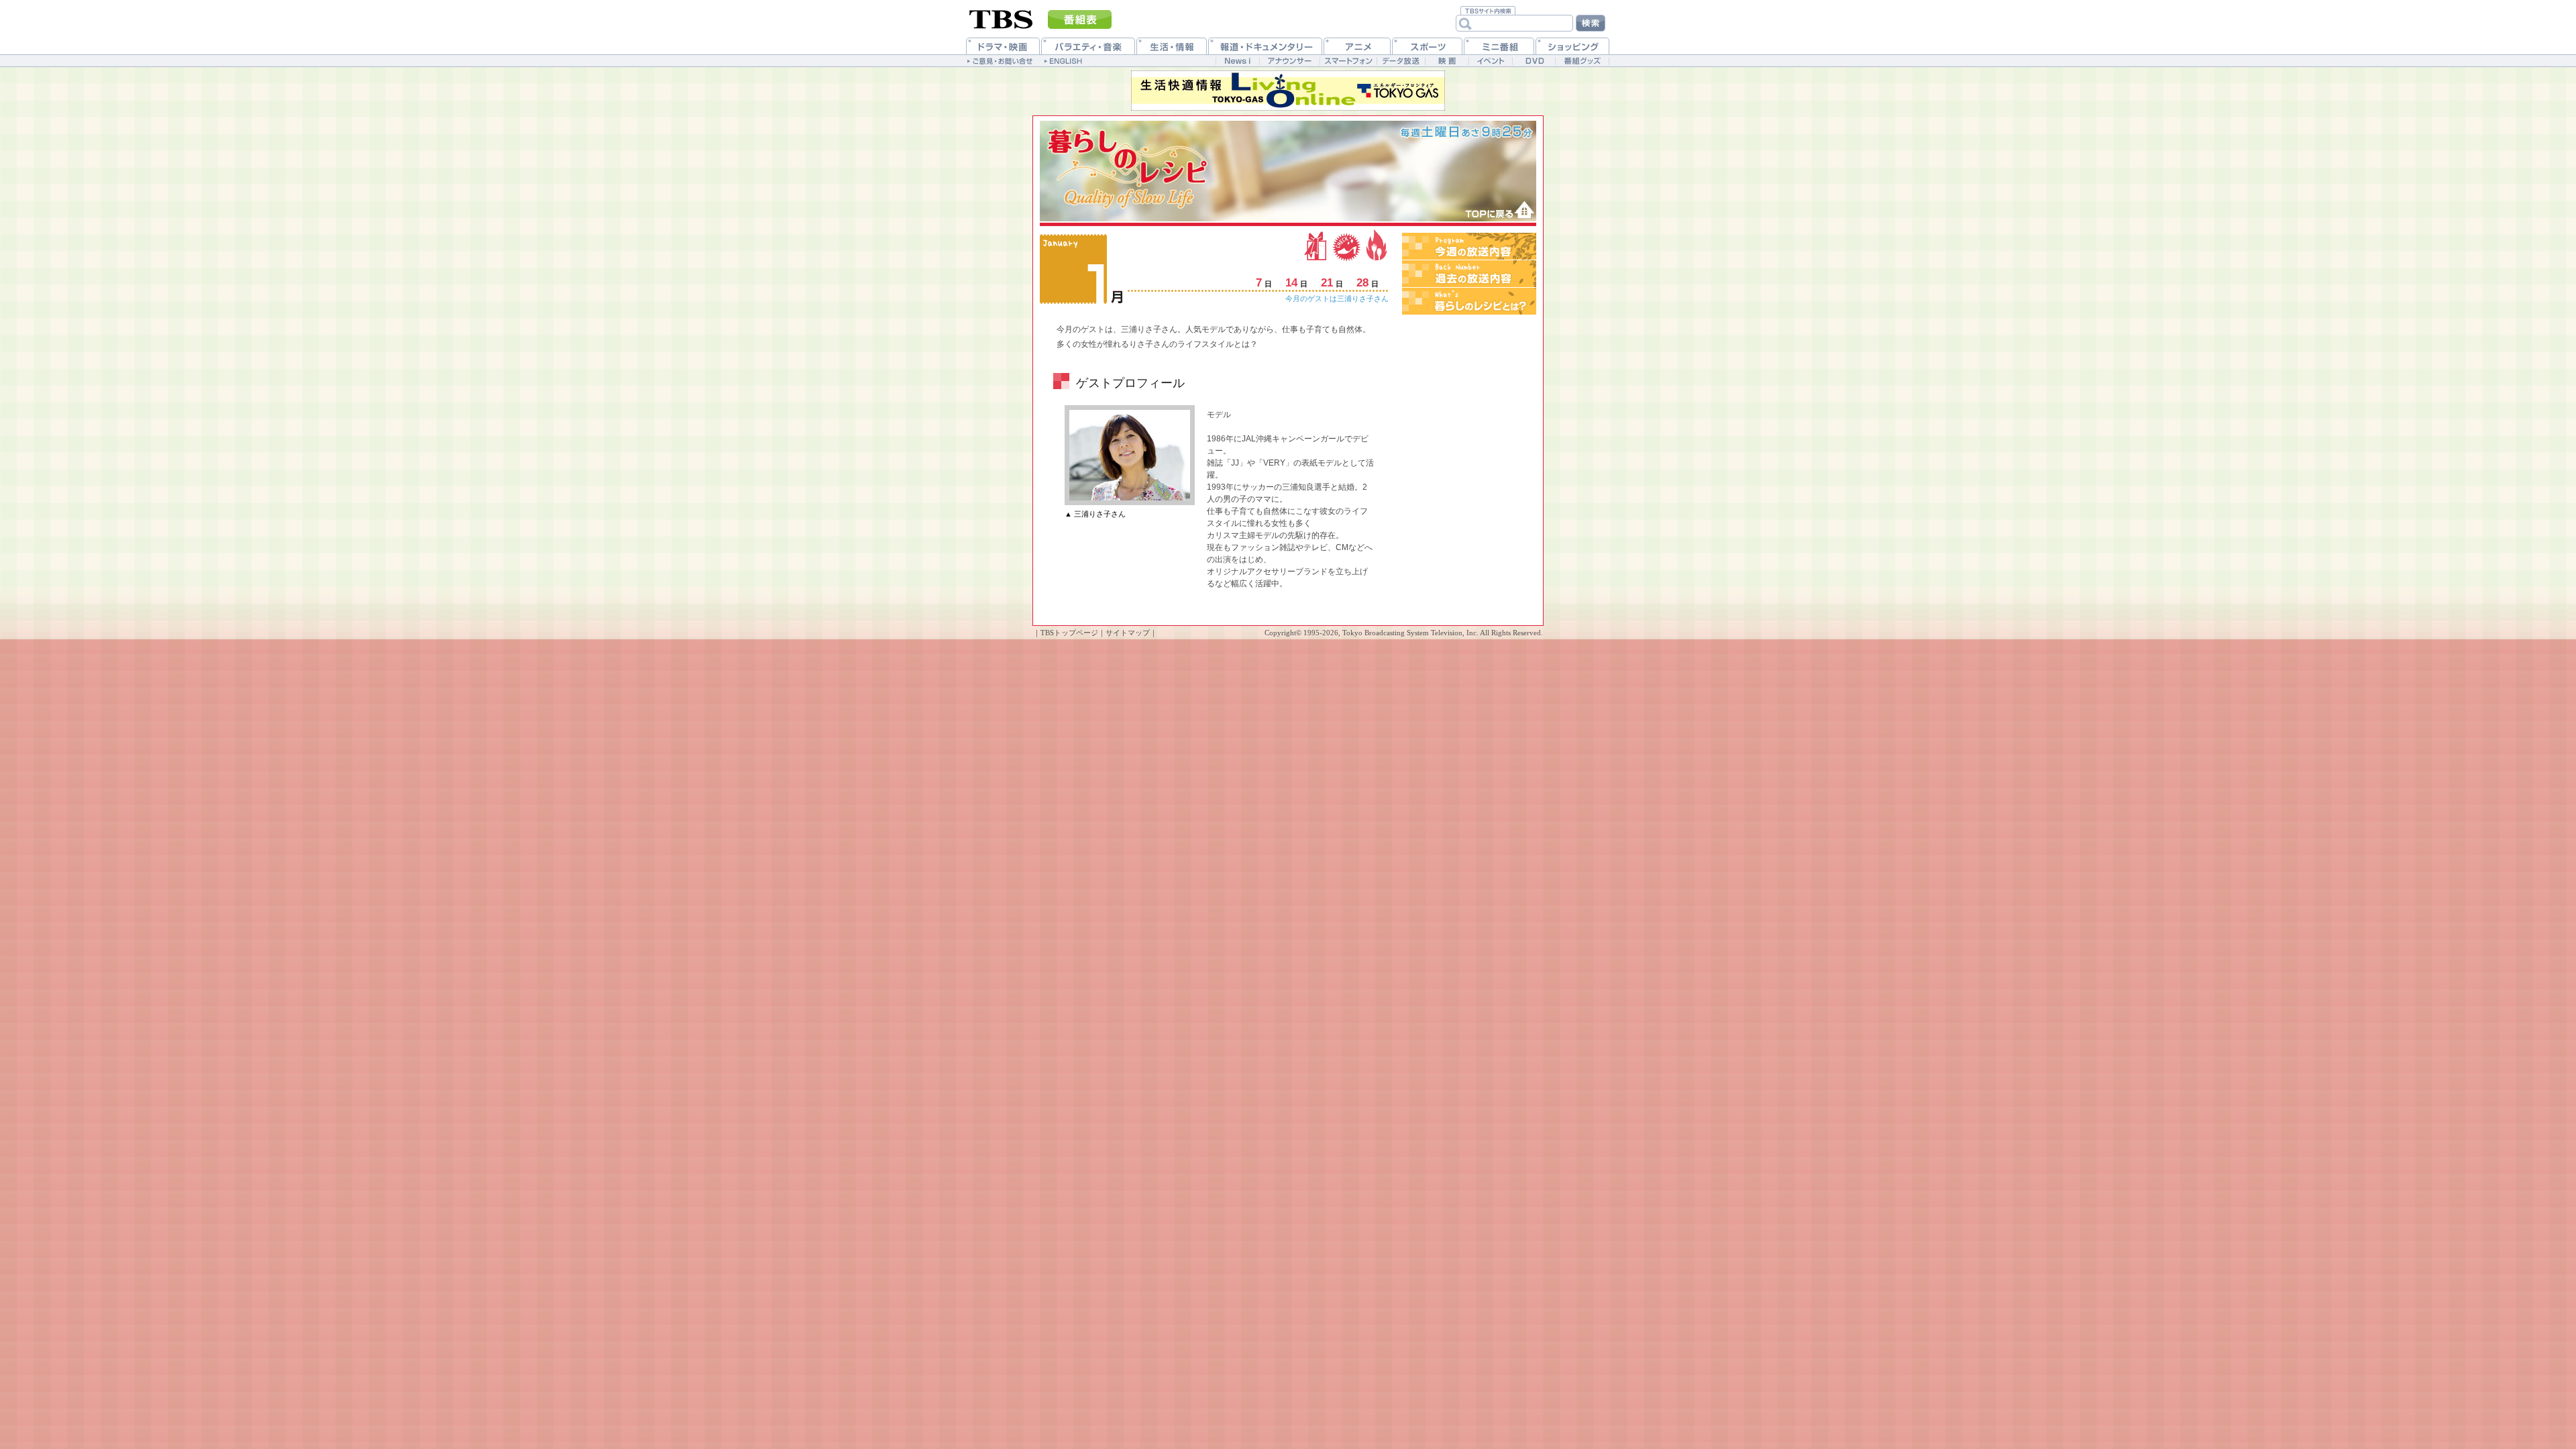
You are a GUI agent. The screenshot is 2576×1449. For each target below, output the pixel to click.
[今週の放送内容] (1469, 246)
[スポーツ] (1427, 46)
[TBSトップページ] (1001, 18)
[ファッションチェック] (1347, 245)
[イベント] (1490, 61)
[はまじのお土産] (1317, 245)
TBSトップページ (1069, 633)
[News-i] (1237, 61)
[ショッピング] (1572, 46)
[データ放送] (1401, 61)
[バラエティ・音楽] (1088, 46)
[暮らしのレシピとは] (1469, 301)
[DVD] (1534, 61)
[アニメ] (1357, 46)
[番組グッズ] (1582, 61)
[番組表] (1080, 19)
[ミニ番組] (1499, 46)
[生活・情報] (1172, 46)
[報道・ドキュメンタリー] (1265, 46)
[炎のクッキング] (1375, 245)
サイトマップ (1128, 633)
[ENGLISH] (1065, 60)
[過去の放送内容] (1469, 274)
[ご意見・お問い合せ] (1001, 60)
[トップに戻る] (1495, 210)
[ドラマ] (1003, 46)
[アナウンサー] (1289, 61)
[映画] (1447, 61)
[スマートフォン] (1348, 61)
